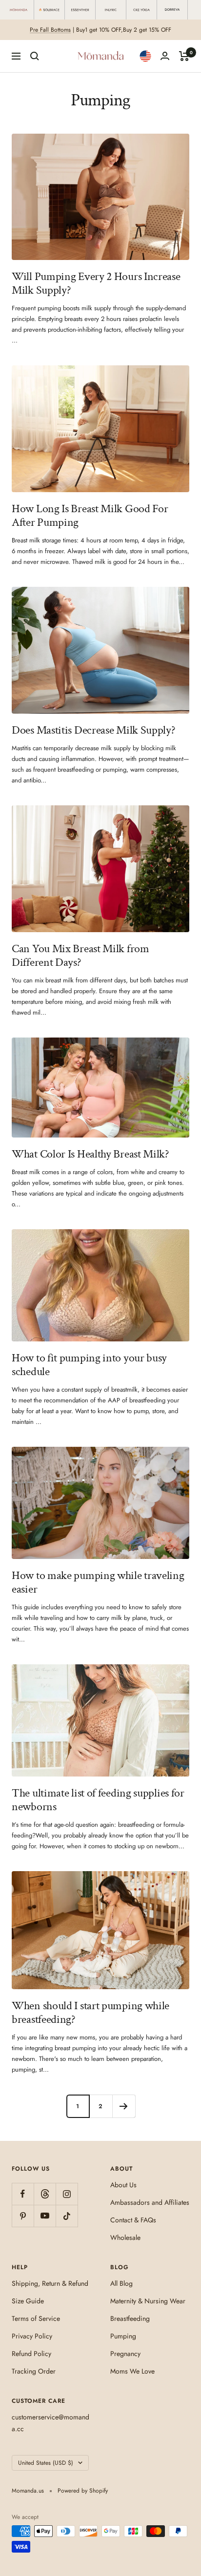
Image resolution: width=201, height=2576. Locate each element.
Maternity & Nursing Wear (148, 2301)
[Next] (124, 2106)
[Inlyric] (111, 10)
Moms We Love (132, 2371)
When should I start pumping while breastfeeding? (90, 2012)
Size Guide (28, 2301)
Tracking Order (34, 2371)
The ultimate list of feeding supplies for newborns (98, 1800)
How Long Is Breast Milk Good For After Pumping (90, 515)
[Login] (165, 56)
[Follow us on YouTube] (45, 2216)
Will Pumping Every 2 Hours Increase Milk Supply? (96, 283)
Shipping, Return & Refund (50, 2283)
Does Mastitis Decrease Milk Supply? (94, 730)
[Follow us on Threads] (45, 2194)
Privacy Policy (32, 2336)
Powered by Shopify (83, 2491)
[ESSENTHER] (80, 10)
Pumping (123, 2336)
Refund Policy (31, 2354)
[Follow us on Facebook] (23, 2194)
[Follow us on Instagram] (67, 2194)
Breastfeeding (130, 2318)
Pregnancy (125, 2354)
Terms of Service (36, 2318)
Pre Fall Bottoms (50, 30)
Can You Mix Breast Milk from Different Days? (80, 955)
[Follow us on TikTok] (67, 2216)
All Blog (121, 2283)
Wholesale (125, 2237)
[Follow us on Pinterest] (23, 2216)
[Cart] (184, 56)
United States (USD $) (46, 2463)
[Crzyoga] (142, 10)
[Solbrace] (50, 10)
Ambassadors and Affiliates (150, 2202)
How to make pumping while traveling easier (98, 1582)
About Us (123, 2185)
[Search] (35, 56)
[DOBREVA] (172, 10)
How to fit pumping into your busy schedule (89, 1365)
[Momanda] (19, 10)
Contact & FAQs (133, 2220)
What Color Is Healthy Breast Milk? (90, 1154)
